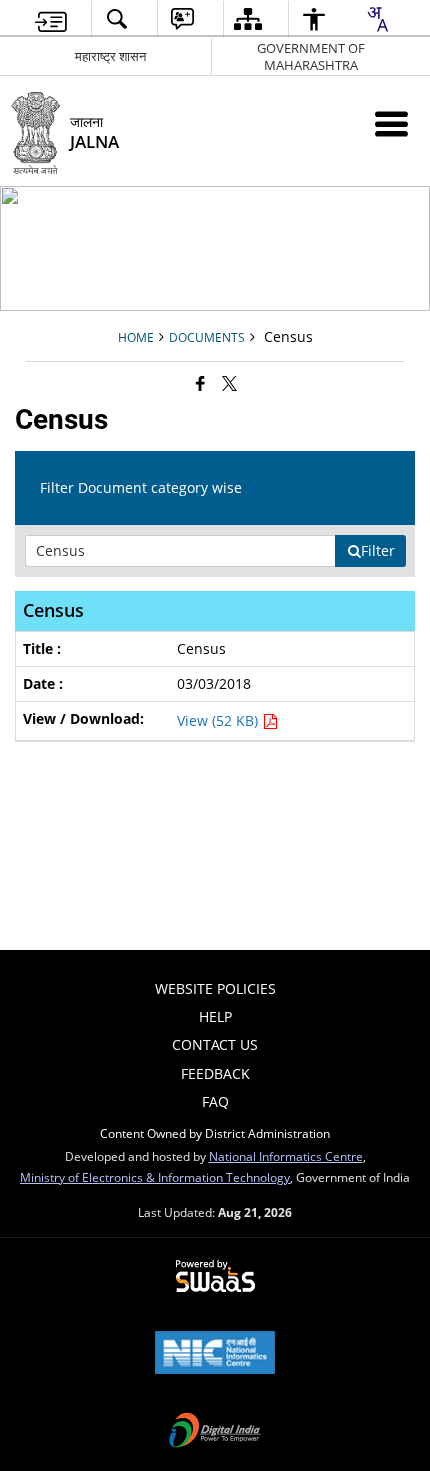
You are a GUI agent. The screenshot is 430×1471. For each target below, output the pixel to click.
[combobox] (377, 19)
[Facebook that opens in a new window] (200, 383)
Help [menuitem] (215, 1016)
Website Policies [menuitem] (215, 988)
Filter (378, 550)
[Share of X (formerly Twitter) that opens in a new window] (229, 383)
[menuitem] (51, 19)
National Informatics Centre (286, 1156)
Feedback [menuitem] (215, 1073)
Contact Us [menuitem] (215, 1044)
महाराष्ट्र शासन (110, 56)
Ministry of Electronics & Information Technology (155, 1177)
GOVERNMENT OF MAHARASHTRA (311, 56)
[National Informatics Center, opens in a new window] (215, 1354)
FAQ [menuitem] (215, 1101)
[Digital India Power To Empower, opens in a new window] (215, 1432)
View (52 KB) (219, 720)
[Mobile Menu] (391, 123)
